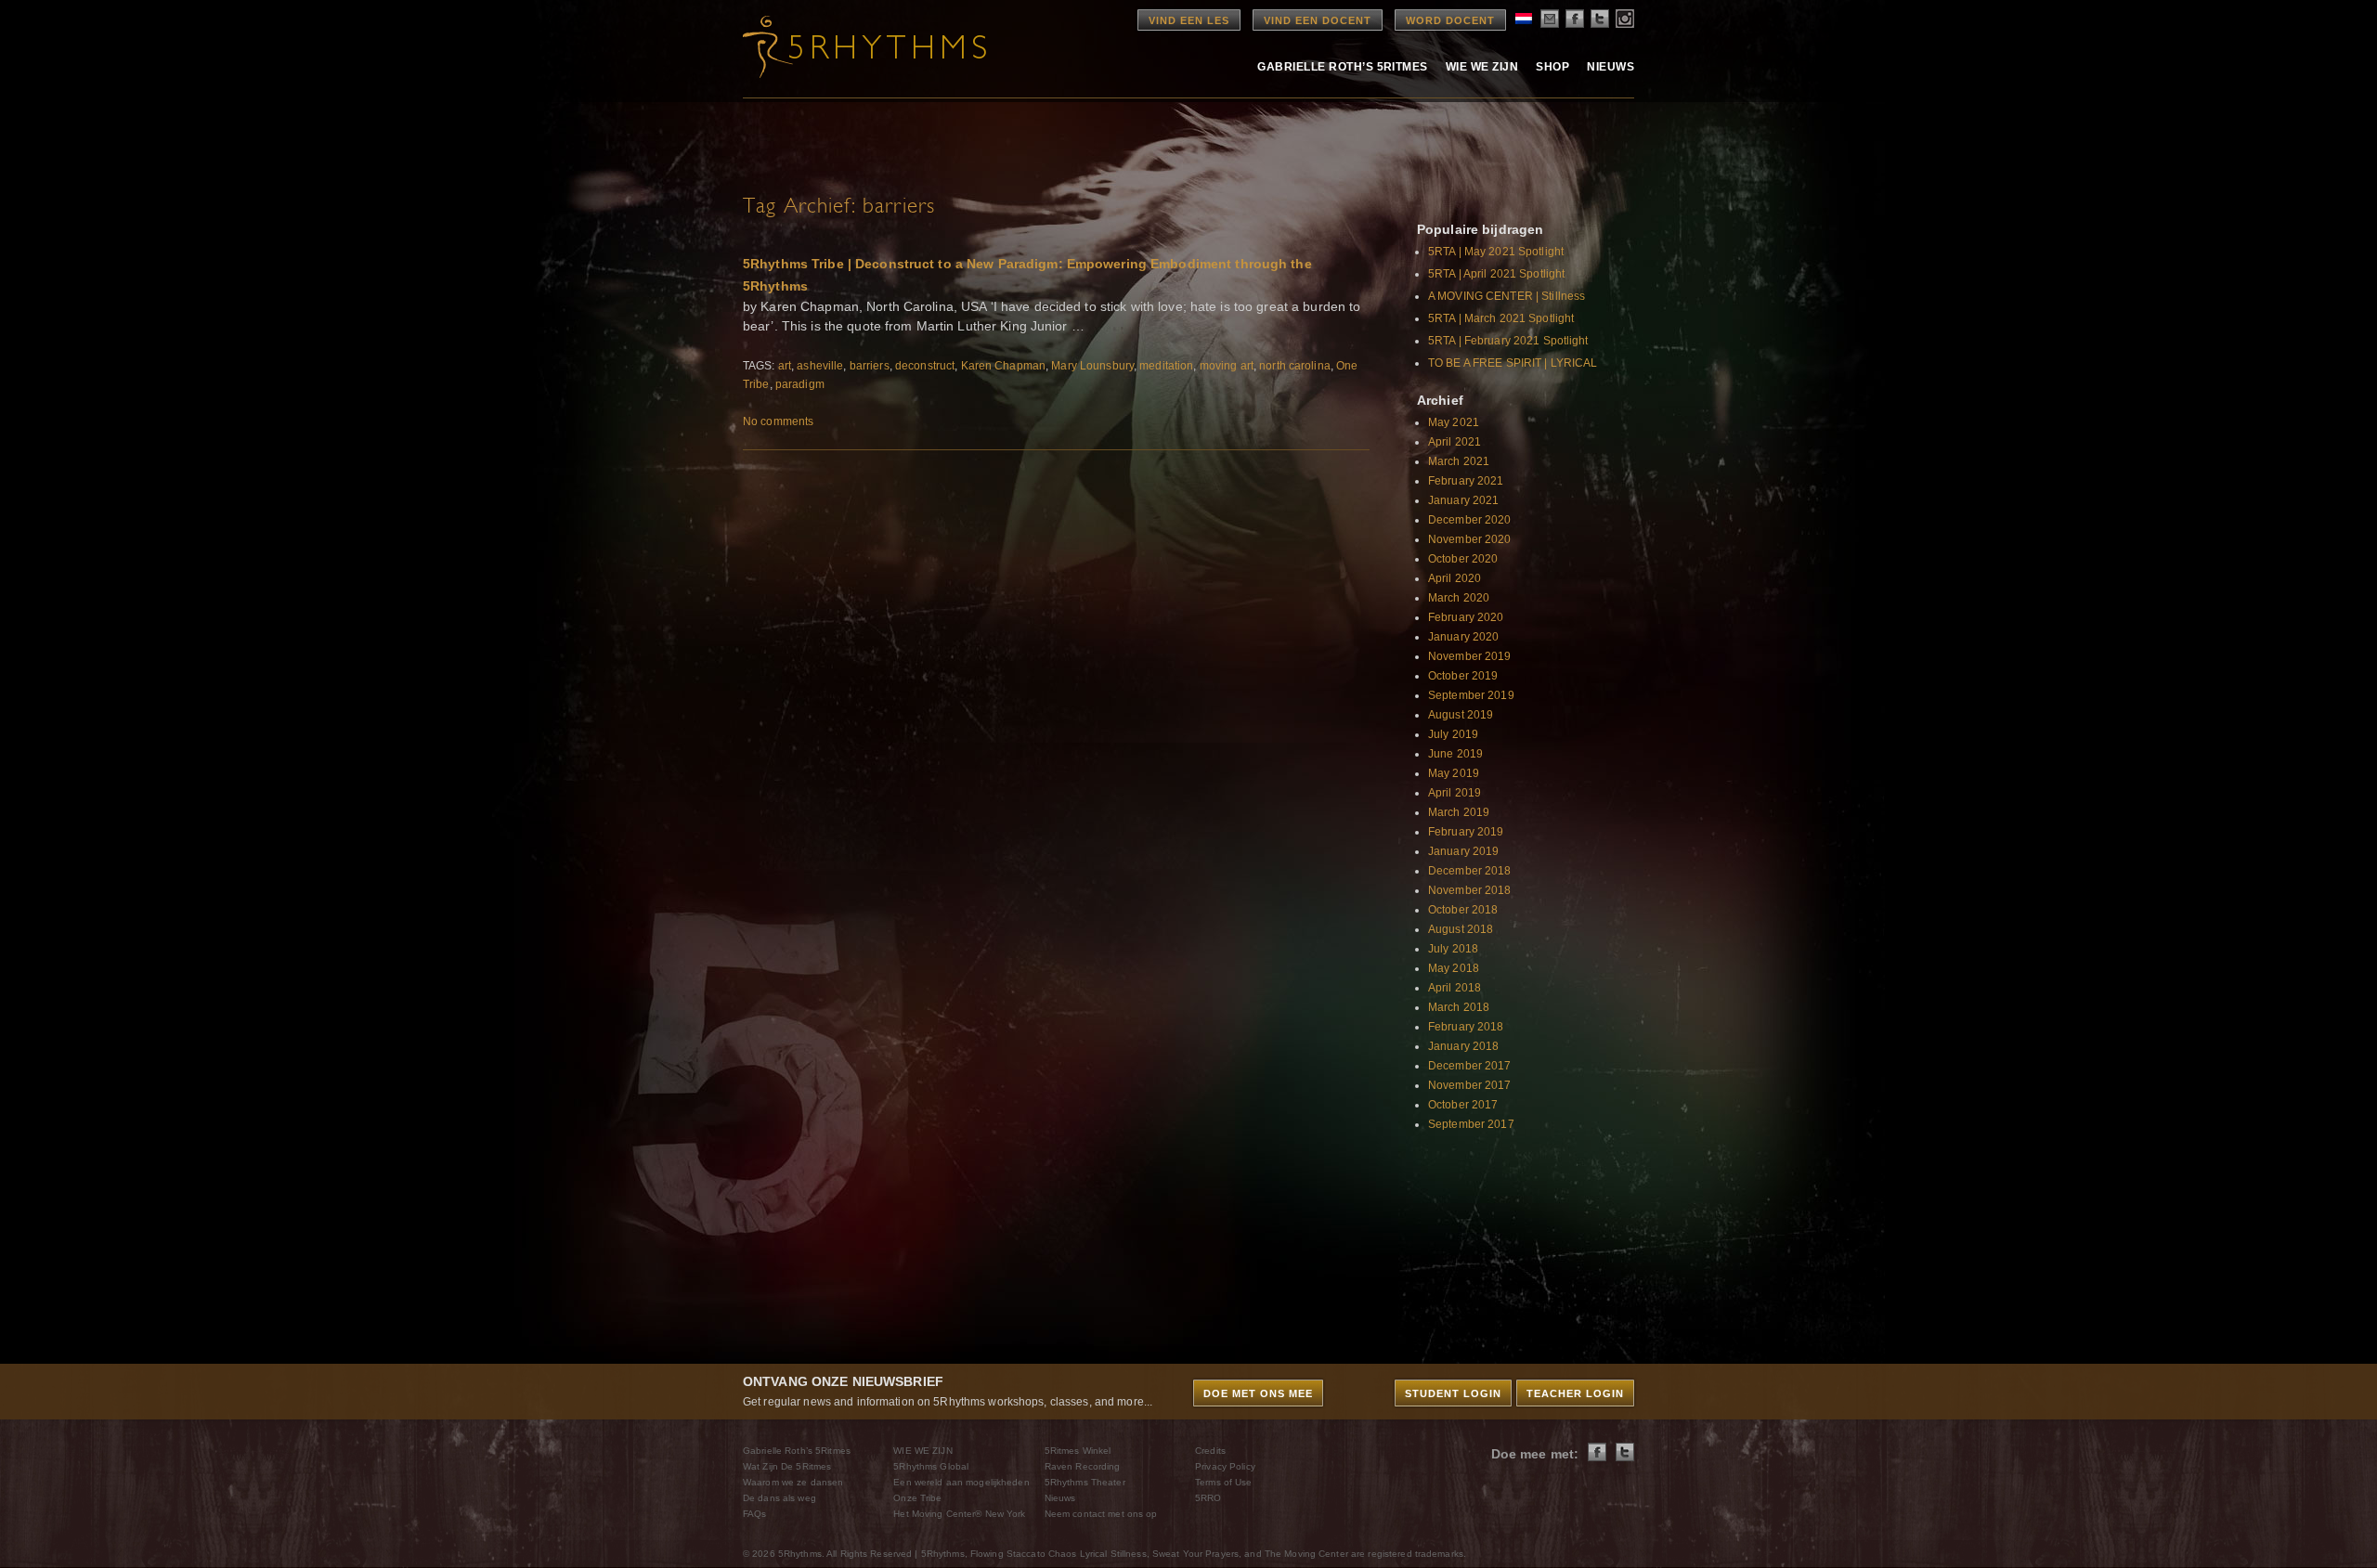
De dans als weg (779, 1498)
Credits (1210, 1451)
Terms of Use (1223, 1482)
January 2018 (1463, 1046)
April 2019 (1455, 793)
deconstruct (925, 366)
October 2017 (1463, 1105)
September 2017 (1471, 1124)
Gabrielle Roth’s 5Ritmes (1343, 67)
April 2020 (1455, 578)
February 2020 (1466, 617)
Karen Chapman (1004, 366)
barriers (870, 366)
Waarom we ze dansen (793, 1482)
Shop (1552, 67)
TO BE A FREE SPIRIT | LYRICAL (1513, 363)
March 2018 (1459, 1007)
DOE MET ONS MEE (1258, 1393)
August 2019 (1461, 715)
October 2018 (1463, 910)
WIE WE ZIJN (922, 1451)
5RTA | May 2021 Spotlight (1496, 252)
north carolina (1295, 366)
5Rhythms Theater (1085, 1482)
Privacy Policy (1225, 1466)
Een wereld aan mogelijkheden (961, 1482)
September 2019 (1471, 695)
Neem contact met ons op (1101, 1514)
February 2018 (1466, 1027)
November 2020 (1470, 539)
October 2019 (1463, 676)
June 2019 (1455, 754)
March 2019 (1459, 812)
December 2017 (1470, 1066)
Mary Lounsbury (1092, 366)
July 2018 (1453, 949)
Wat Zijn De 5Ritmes (787, 1466)
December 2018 (1470, 871)
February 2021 (1466, 481)
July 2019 (1453, 734)
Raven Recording (1083, 1466)
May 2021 (1454, 422)
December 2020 (1470, 520)
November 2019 (1470, 656)
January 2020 (1463, 637)
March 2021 (1459, 461)
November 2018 (1470, 890)
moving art (1227, 366)
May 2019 (1454, 773)
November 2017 (1470, 1085)
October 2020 (1463, 559)
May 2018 (1454, 968)
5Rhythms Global (931, 1466)
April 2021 (1455, 442)
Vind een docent (1318, 20)
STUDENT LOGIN (1453, 1393)
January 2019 (1463, 851)
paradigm (800, 384)
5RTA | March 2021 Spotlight (1501, 318)
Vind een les (1189, 20)
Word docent (1450, 20)
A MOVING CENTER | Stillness (1507, 296)
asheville (820, 366)
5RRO (1208, 1498)
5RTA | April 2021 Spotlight (1496, 274)
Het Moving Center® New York (959, 1514)
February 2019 (1466, 832)
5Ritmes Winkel (1078, 1451)
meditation (1166, 366)
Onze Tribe (917, 1498)
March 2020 (1459, 598)
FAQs (754, 1514)
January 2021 (1463, 500)
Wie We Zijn (1482, 67)
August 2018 (1461, 929)
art (785, 366)
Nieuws (1611, 67)
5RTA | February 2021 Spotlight (1508, 341)
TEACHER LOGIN (1575, 1393)
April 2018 (1455, 988)
